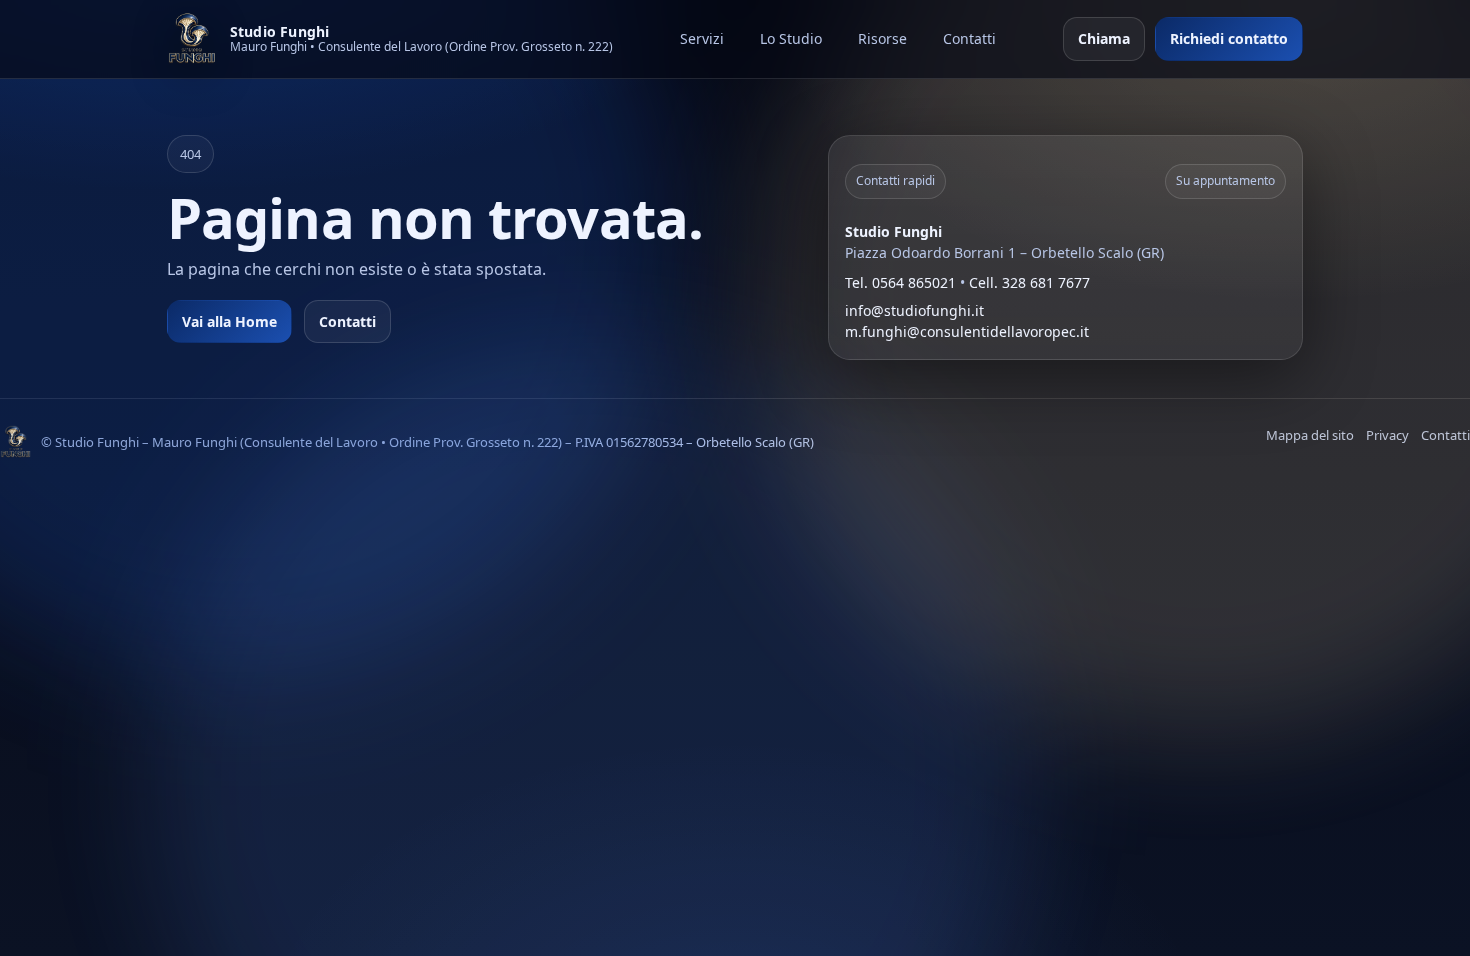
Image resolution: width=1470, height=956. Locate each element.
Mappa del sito (1310, 435)
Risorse (882, 38)
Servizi (702, 38)
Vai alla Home (229, 321)
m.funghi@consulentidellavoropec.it (967, 331)
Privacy (1387, 435)
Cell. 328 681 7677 (1029, 282)
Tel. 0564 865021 (900, 282)
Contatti (969, 38)
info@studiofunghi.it (914, 310)
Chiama (1104, 38)
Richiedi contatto (1229, 38)
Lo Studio (791, 38)
